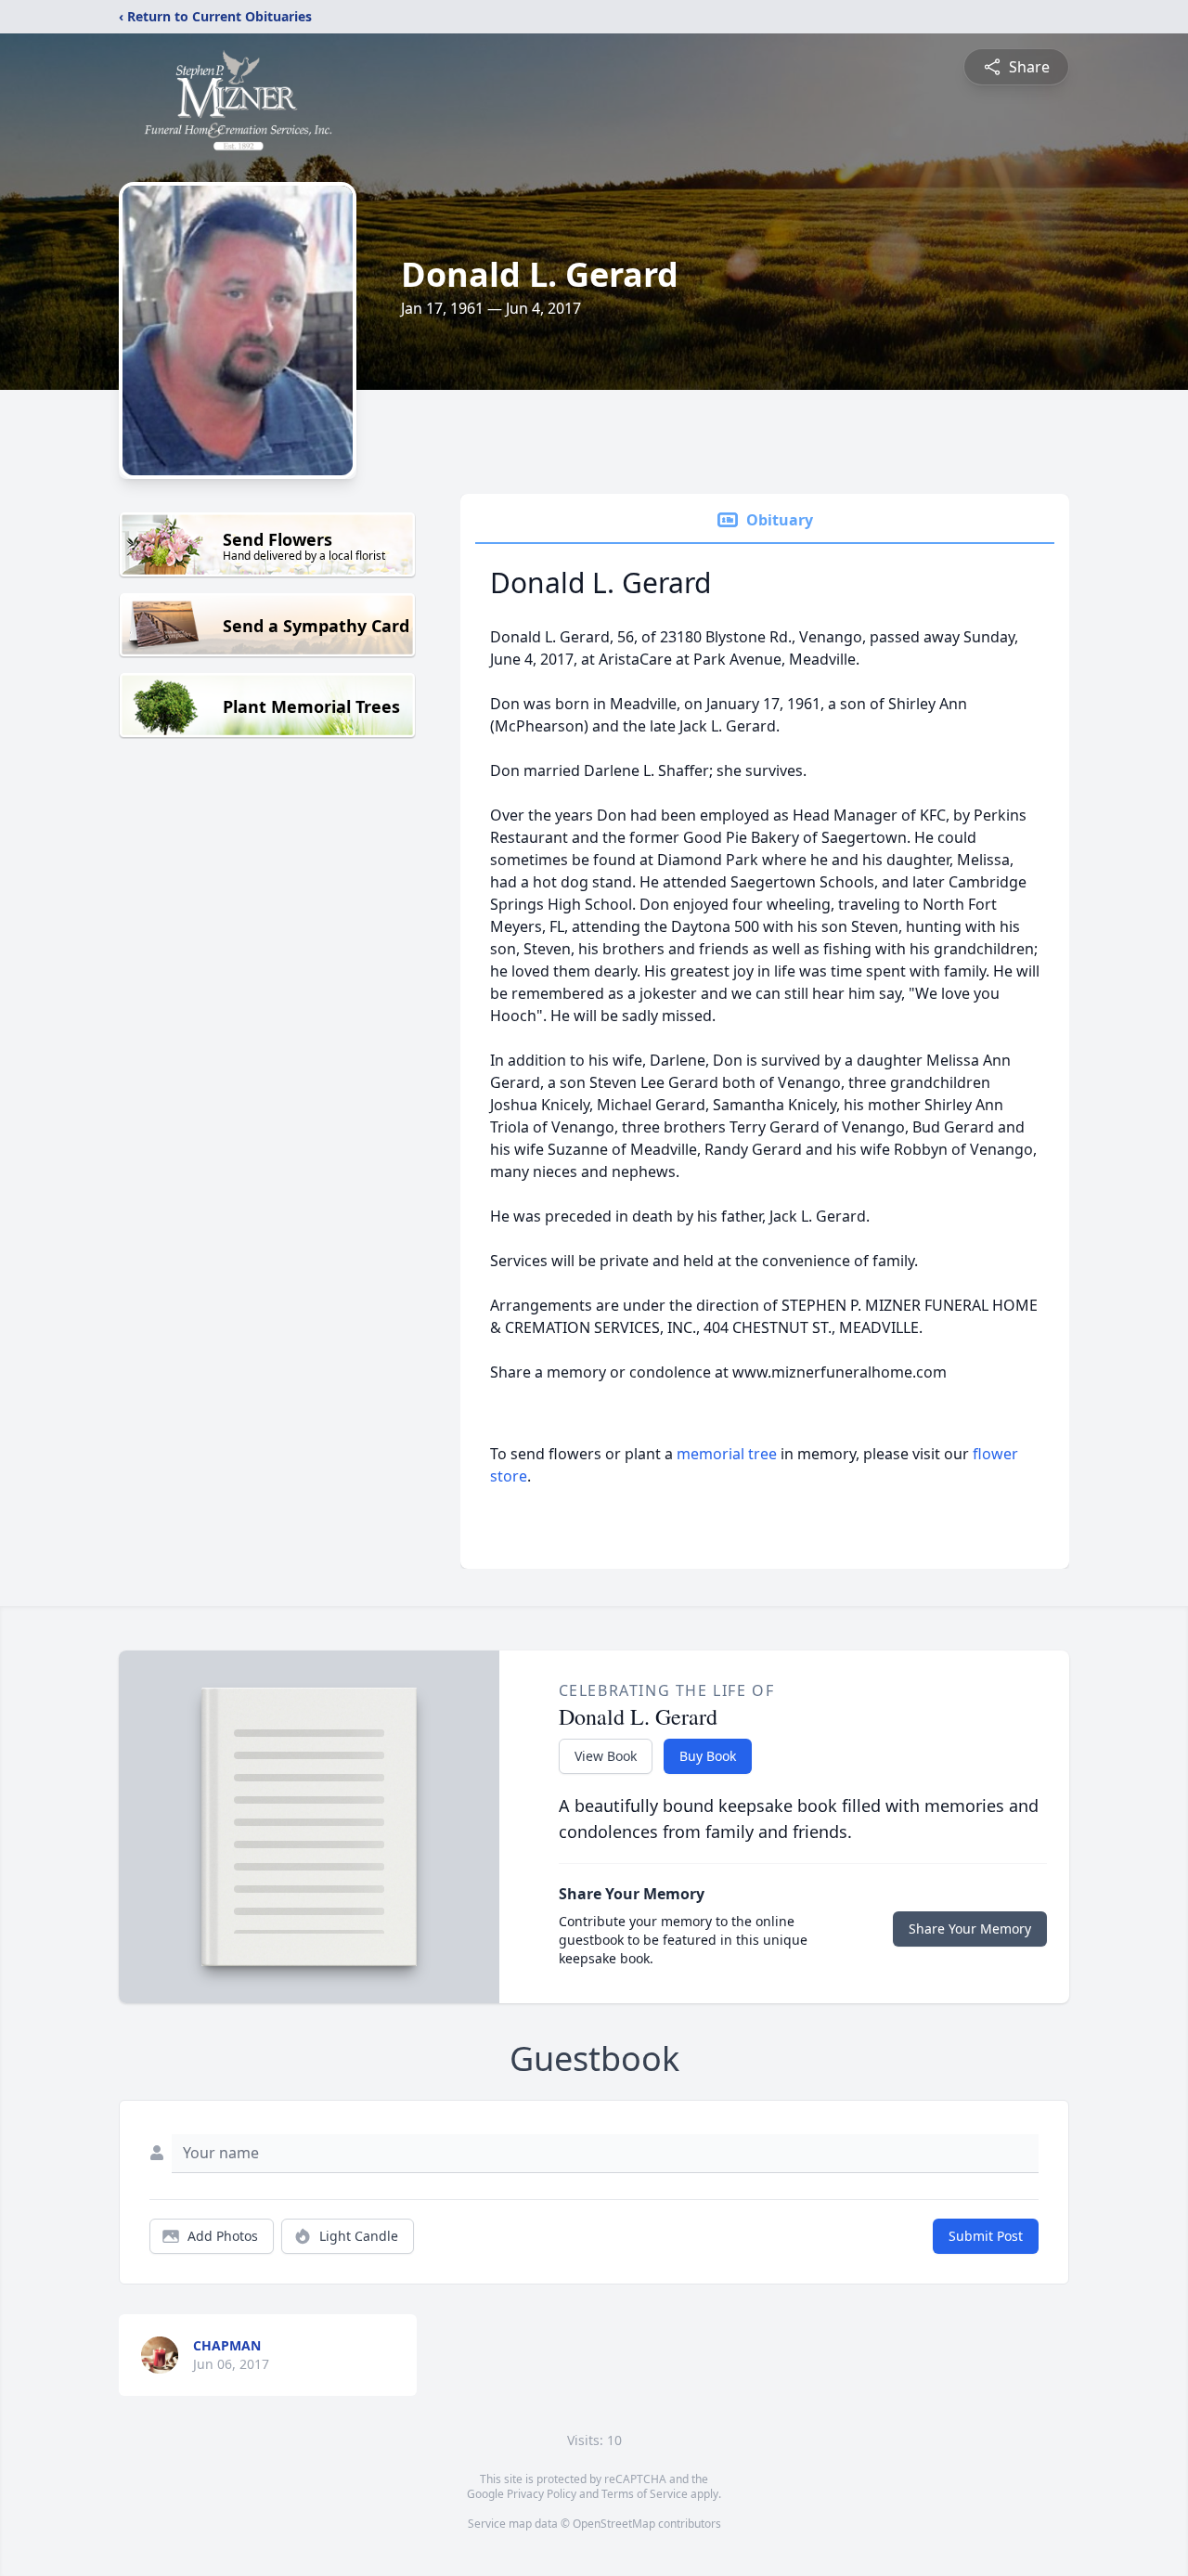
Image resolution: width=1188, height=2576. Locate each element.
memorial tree (727, 1454)
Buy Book (708, 1756)
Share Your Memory (970, 1929)
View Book (606, 1756)
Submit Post (986, 2236)
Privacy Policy (542, 2494)
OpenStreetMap (614, 2524)
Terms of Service (645, 2494)
